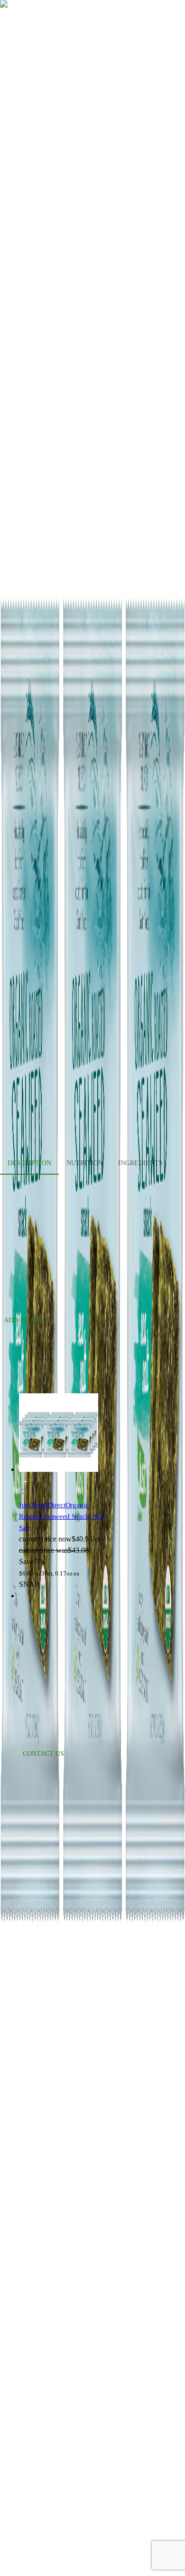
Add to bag (24, 1320)
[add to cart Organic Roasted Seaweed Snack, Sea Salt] (25, 1482)
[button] (62, 1494)
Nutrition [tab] (85, 1163)
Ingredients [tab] (140, 1163)
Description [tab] (29, 1163)
